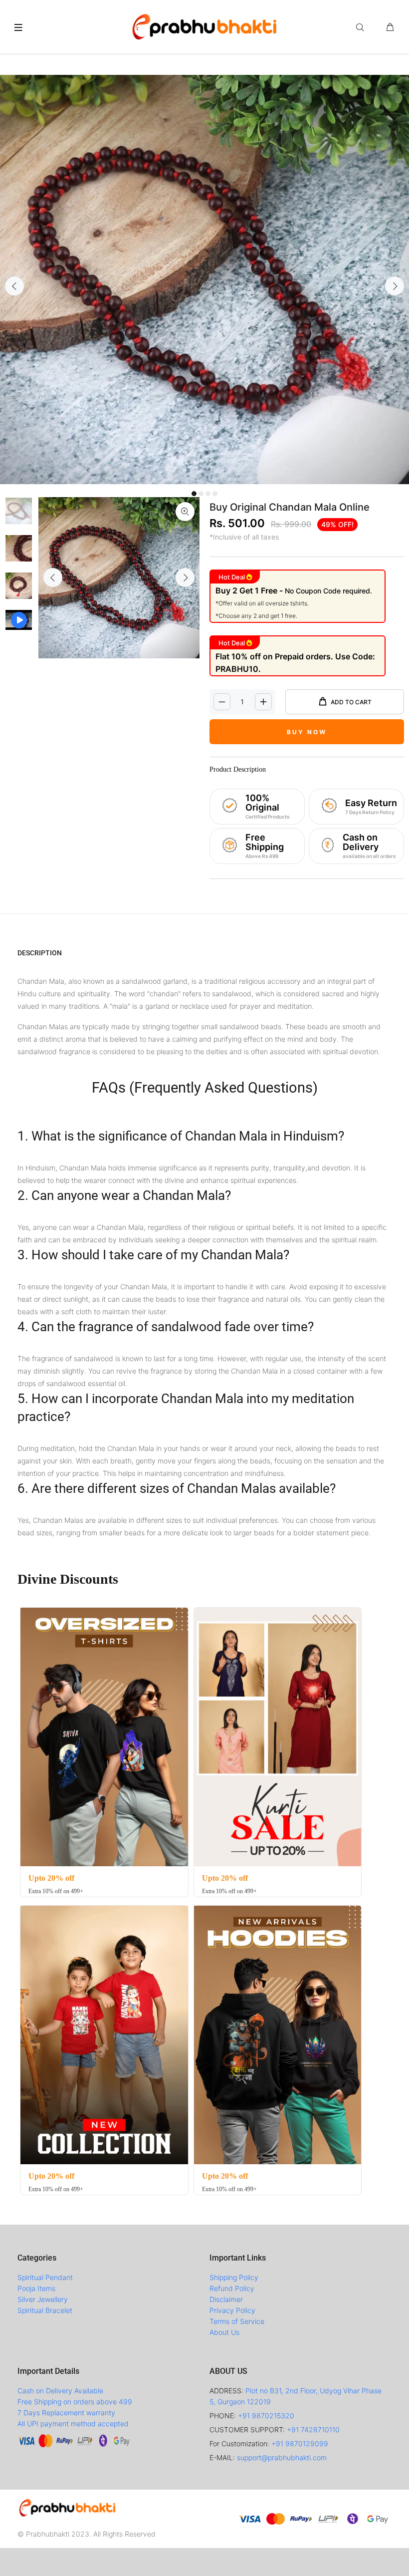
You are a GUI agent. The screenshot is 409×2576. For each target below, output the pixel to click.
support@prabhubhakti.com (282, 2457)
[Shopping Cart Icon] (390, 27)
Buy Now (307, 732)
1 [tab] (194, 494)
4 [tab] (215, 494)
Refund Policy (232, 2288)
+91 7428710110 (313, 2430)
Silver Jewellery (43, 2299)
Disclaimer (226, 2299)
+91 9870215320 (266, 2416)
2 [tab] (201, 494)
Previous (14, 286)
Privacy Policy (232, 2310)
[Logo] (204, 25)
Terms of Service (237, 2321)
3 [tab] (208, 494)
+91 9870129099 (300, 2443)
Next (395, 286)
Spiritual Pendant (45, 2277)
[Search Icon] (362, 27)
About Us (224, 2332)
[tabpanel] (204, 280)
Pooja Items (36, 2288)
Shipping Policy (234, 2277)
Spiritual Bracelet (45, 2310)
